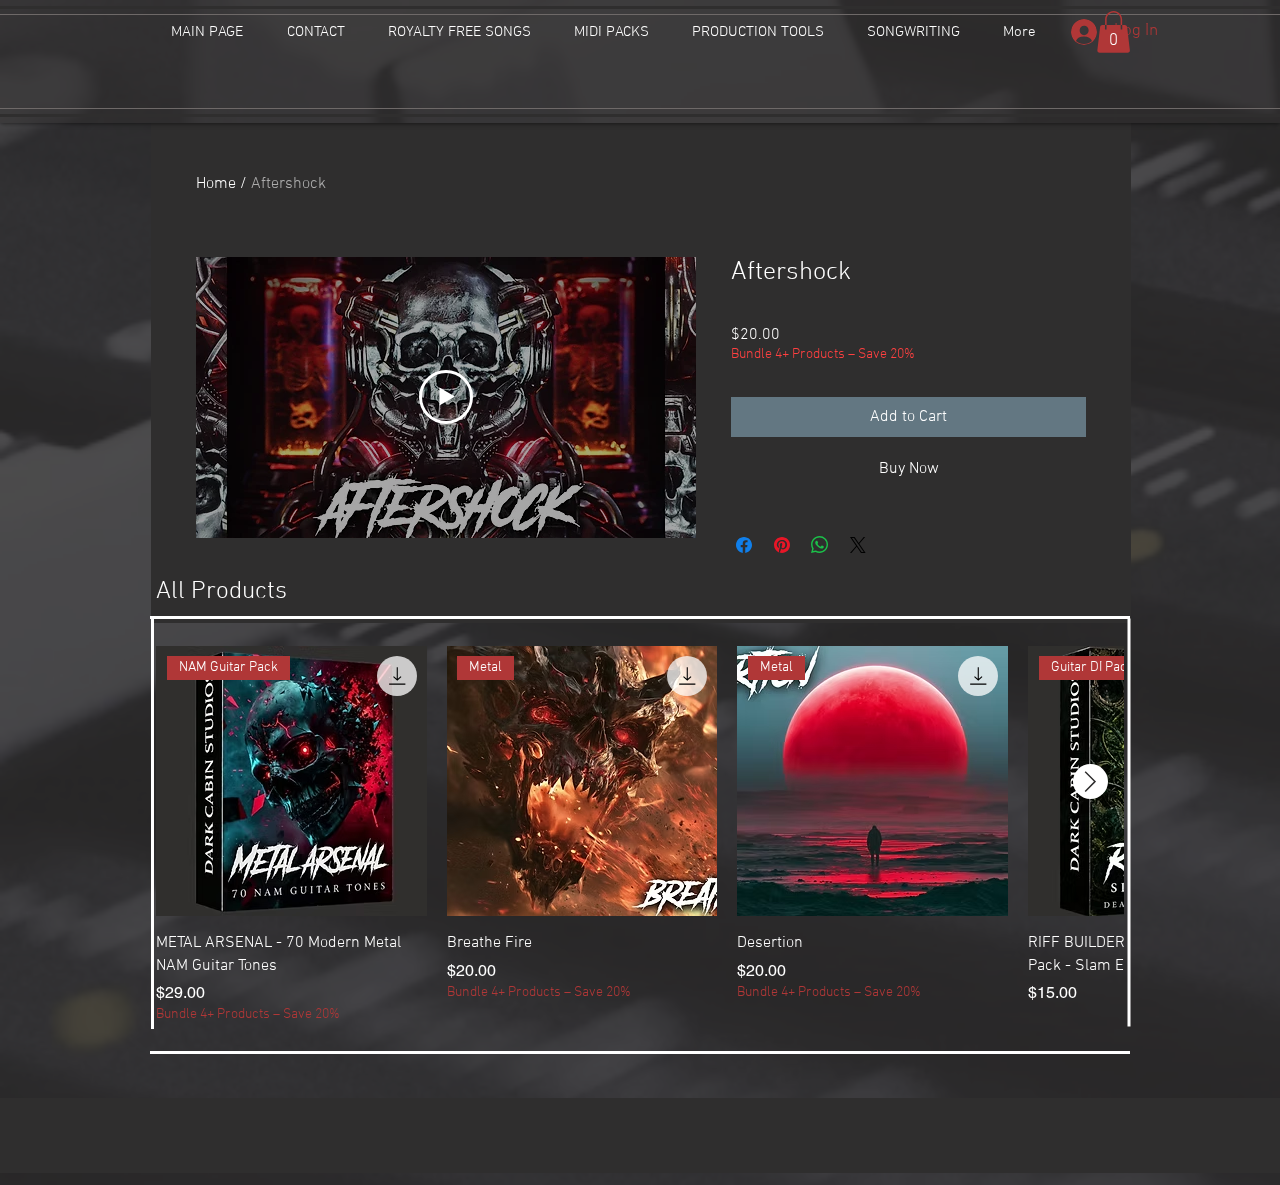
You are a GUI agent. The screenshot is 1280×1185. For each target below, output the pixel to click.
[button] (1113, 32)
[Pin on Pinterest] (782, 545)
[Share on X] (858, 545)
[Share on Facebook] (744, 545)
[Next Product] (1090, 781)
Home (216, 184)
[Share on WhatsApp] (820, 545)
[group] (640, 835)
